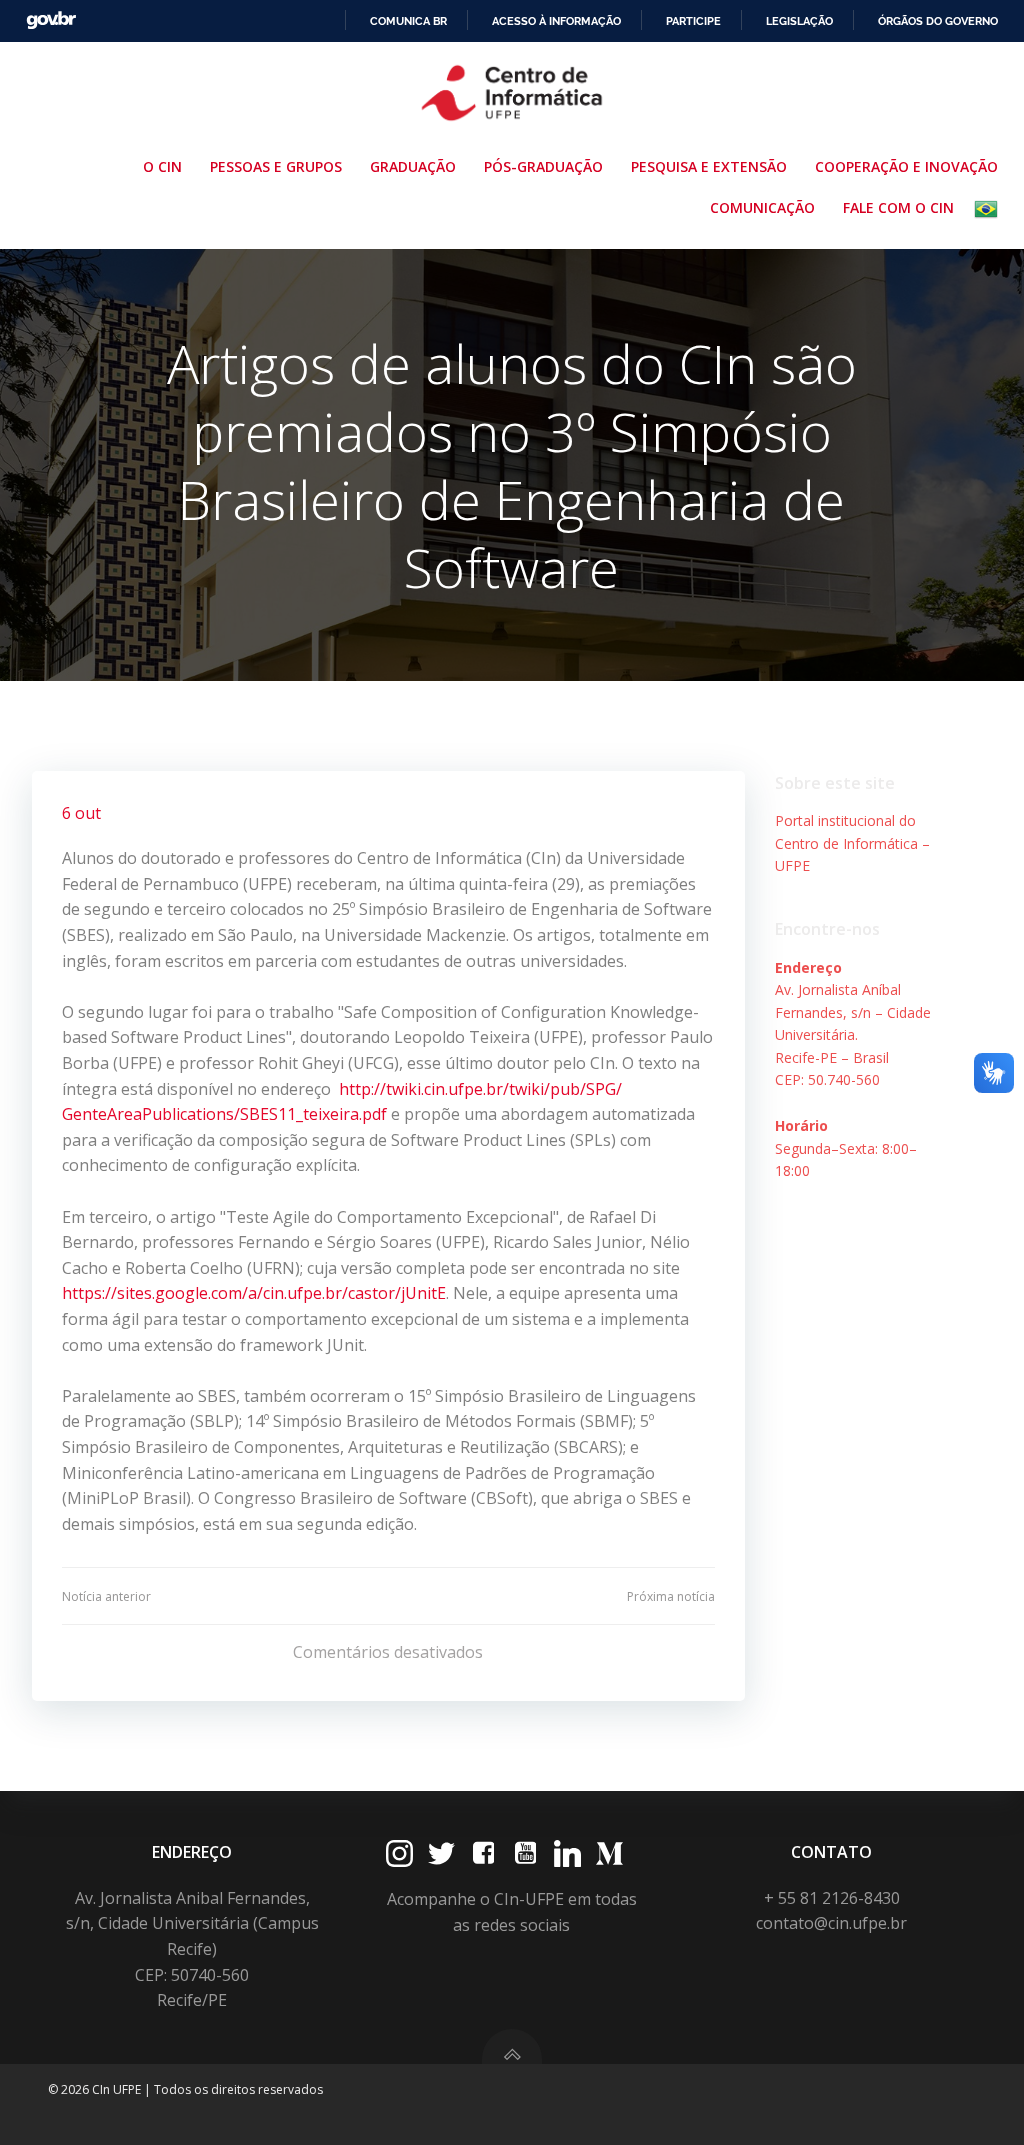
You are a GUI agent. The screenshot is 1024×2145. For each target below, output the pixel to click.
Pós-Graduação (543, 166)
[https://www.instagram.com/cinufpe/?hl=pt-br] (399, 1853)
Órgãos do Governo (938, 21)
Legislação (799, 21)
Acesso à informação (556, 21)
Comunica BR (408, 21)
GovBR (51, 20)
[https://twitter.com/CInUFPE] (441, 1853)
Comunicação (762, 207)
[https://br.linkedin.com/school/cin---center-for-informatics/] (567, 1853)
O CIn (162, 166)
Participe (693, 21)
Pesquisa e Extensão (709, 166)
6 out (81, 813)
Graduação (413, 166)
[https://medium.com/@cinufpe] (609, 1853)
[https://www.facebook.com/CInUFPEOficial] (483, 1853)
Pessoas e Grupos (276, 166)
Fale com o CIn (898, 207)
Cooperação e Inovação (906, 166)
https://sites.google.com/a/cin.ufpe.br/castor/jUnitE (254, 1293)
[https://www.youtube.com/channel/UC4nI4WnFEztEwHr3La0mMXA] (525, 1853)
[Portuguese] (990, 209)
